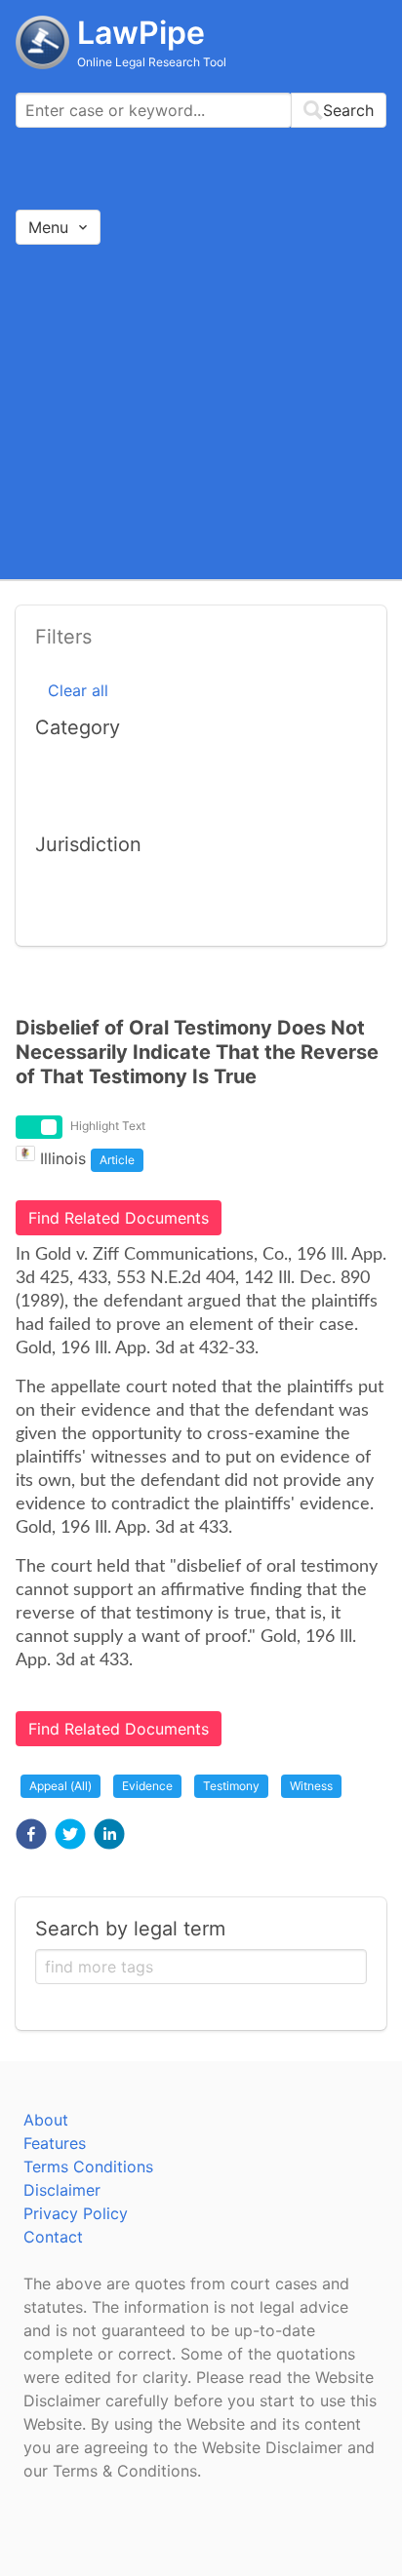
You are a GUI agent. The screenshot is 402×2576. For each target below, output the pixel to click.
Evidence (147, 1786)
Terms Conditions (88, 2166)
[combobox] (201, 110)
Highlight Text (108, 1126)
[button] (31, 1834)
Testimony (231, 1786)
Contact (53, 2237)
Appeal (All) (60, 1786)
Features (55, 2143)
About (46, 2120)
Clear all (78, 690)
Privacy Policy (76, 2213)
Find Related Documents (119, 1218)
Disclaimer (62, 2190)
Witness (311, 1786)
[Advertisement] (201, 411)
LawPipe (141, 33)
